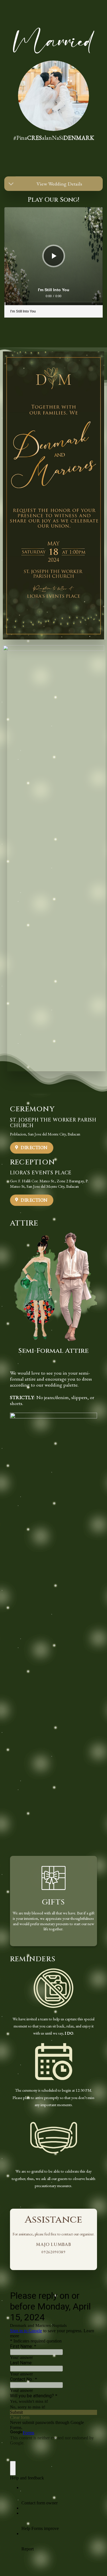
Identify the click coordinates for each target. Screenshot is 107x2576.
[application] (53, 256)
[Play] (54, 256)
